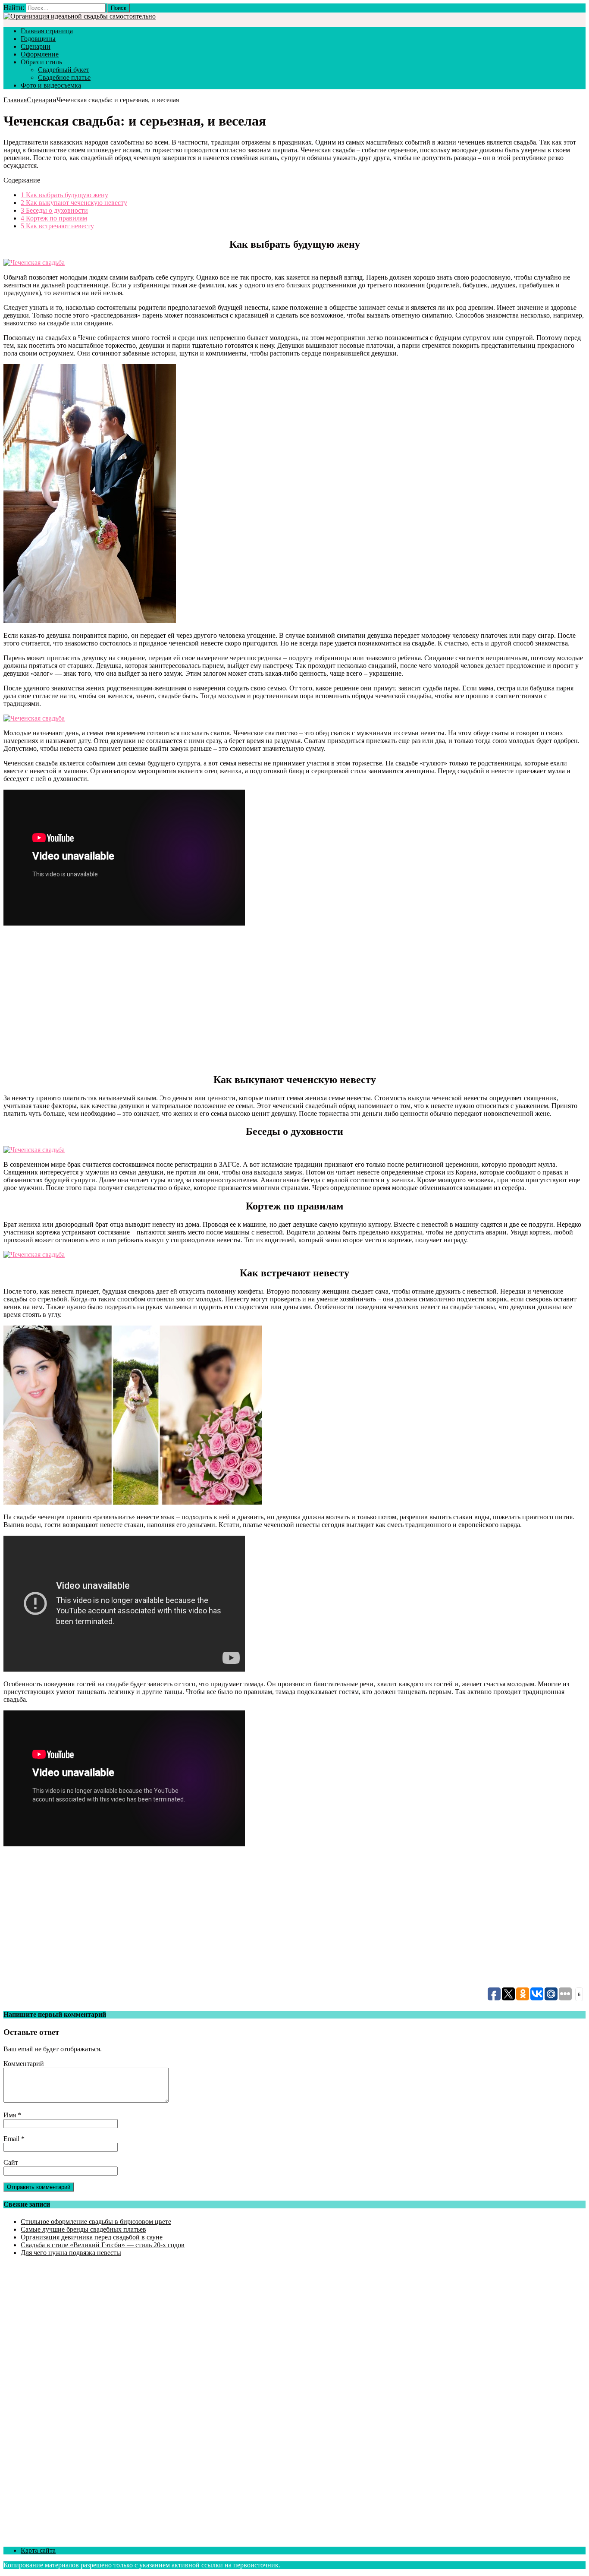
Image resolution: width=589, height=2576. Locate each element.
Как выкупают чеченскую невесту (74, 203)
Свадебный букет (64, 70)
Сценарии (36, 46)
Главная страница (47, 31)
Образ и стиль (41, 62)
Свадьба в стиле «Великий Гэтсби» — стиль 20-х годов (103, 2245)
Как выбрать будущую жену (64, 195)
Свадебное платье (64, 77)
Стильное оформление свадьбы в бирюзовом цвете (96, 2222)
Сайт (11, 2162)
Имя (11, 2115)
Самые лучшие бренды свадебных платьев (83, 2229)
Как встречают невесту (57, 226)
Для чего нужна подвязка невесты (71, 2253)
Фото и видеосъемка (51, 85)
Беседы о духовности (54, 210)
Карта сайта (38, 2550)
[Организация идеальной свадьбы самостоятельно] (80, 16)
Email (12, 2139)
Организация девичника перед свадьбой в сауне (92, 2237)
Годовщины (38, 39)
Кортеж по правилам (54, 218)
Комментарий (24, 2064)
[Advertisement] (133, 999)
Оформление (40, 54)
